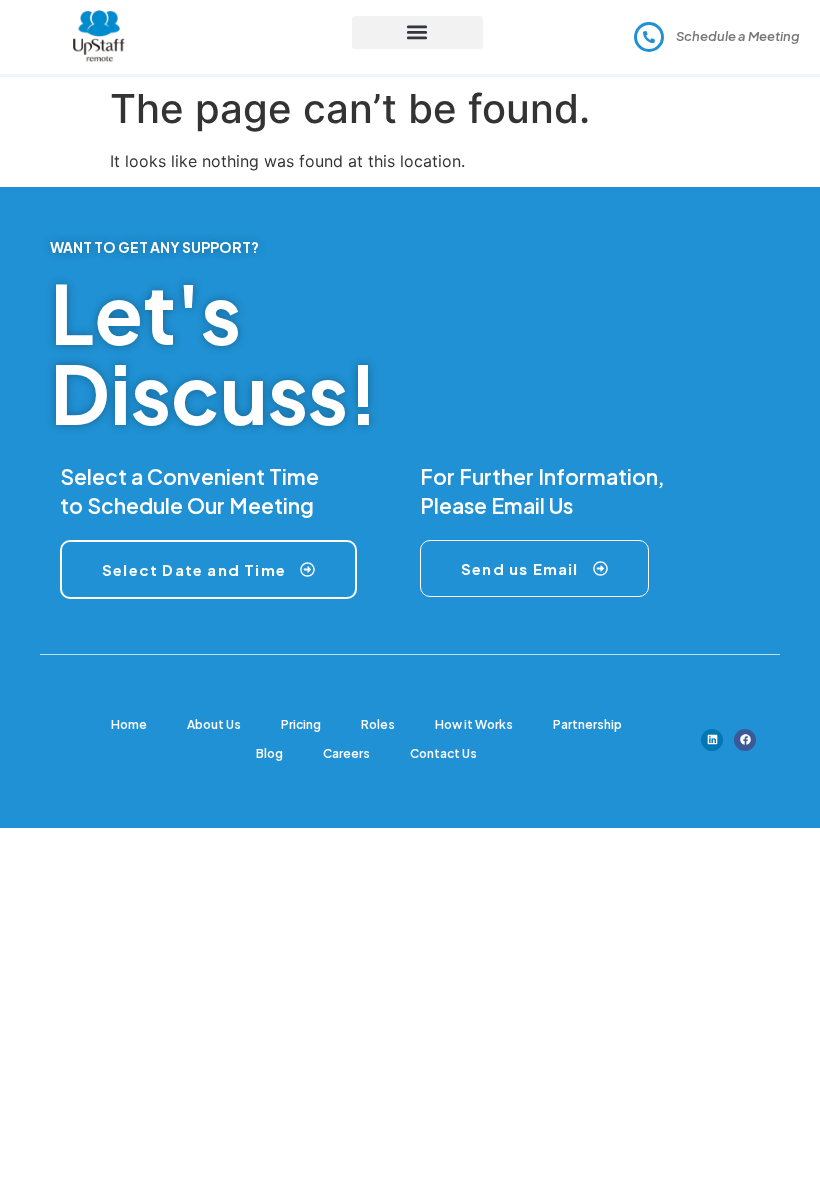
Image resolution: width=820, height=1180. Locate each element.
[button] (417, 32)
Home (129, 724)
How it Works (474, 724)
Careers (346, 753)
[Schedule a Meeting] (649, 37)
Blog (269, 753)
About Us (214, 724)
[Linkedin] (712, 740)
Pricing (301, 724)
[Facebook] (745, 740)
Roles (378, 724)
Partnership (587, 724)
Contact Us (443, 753)
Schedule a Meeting (738, 36)
